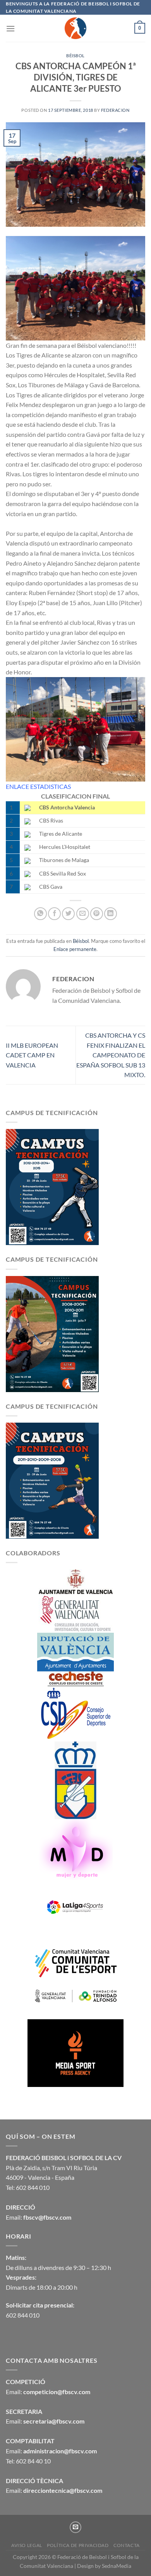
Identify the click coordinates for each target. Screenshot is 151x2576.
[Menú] (10, 28)
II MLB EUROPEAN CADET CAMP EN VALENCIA (32, 1055)
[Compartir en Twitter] (68, 914)
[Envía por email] (83, 914)
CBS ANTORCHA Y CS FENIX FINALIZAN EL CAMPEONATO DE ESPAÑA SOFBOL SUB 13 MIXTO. (111, 1055)
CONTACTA (127, 2545)
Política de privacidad (78, 2545)
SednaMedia (117, 2566)
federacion (115, 110)
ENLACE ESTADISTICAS (38, 786)
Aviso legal (27, 2545)
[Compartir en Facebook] (54, 914)
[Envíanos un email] (75, 2527)
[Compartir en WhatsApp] (40, 914)
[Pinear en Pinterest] (97, 914)
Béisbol (75, 56)
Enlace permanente (75, 949)
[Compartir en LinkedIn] (111, 914)
